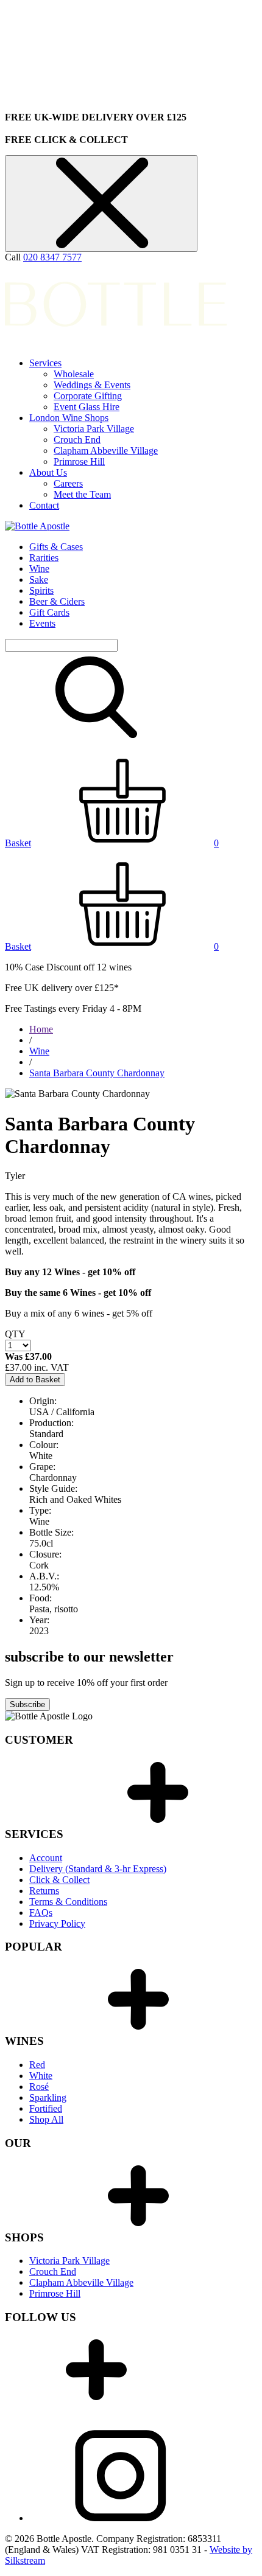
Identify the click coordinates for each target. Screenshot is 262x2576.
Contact (44, 505)
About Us (48, 472)
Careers (68, 483)
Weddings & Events (92, 385)
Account (46, 1858)
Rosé (39, 2087)
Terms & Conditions (68, 1902)
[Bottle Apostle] (37, 526)
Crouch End (77, 440)
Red (37, 2065)
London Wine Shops (69, 418)
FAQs (41, 1913)
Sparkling (48, 2097)
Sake (39, 580)
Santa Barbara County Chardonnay (97, 1073)
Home (41, 1029)
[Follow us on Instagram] (121, 2518)
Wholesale (74, 374)
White (41, 2076)
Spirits (41, 590)
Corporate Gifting (88, 396)
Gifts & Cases (56, 547)
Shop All (46, 2119)
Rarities (44, 558)
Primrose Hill (79, 461)
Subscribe (27, 1704)
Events (42, 623)
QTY (15, 1334)
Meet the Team (82, 494)
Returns (44, 1891)
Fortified (46, 2108)
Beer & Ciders (57, 601)
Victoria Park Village (94, 429)
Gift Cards (49, 612)
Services (45, 363)
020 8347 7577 (52, 257)
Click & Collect (59, 1880)
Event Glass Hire (87, 407)
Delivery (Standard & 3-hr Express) (98, 1869)
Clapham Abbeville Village (106, 451)
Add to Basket (35, 1380)
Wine (39, 569)
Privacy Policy (57, 1923)
